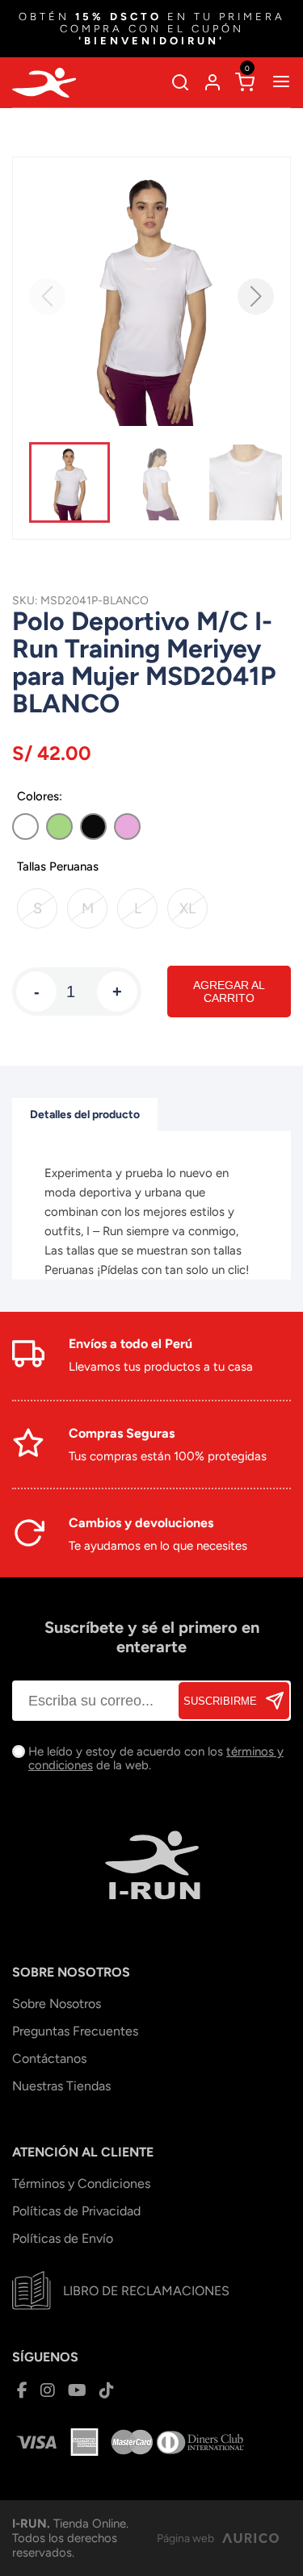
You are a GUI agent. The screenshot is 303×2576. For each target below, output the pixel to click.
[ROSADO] (127, 827)
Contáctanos (49, 2058)
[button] (256, 296)
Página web (185, 2538)
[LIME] (59, 827)
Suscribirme (220, 1701)
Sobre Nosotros (57, 2004)
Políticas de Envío (63, 2238)
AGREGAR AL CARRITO (229, 992)
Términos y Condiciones (81, 2184)
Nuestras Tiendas (61, 2086)
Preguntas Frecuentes (75, 2031)
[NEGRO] (93, 827)
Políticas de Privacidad (76, 2211)
